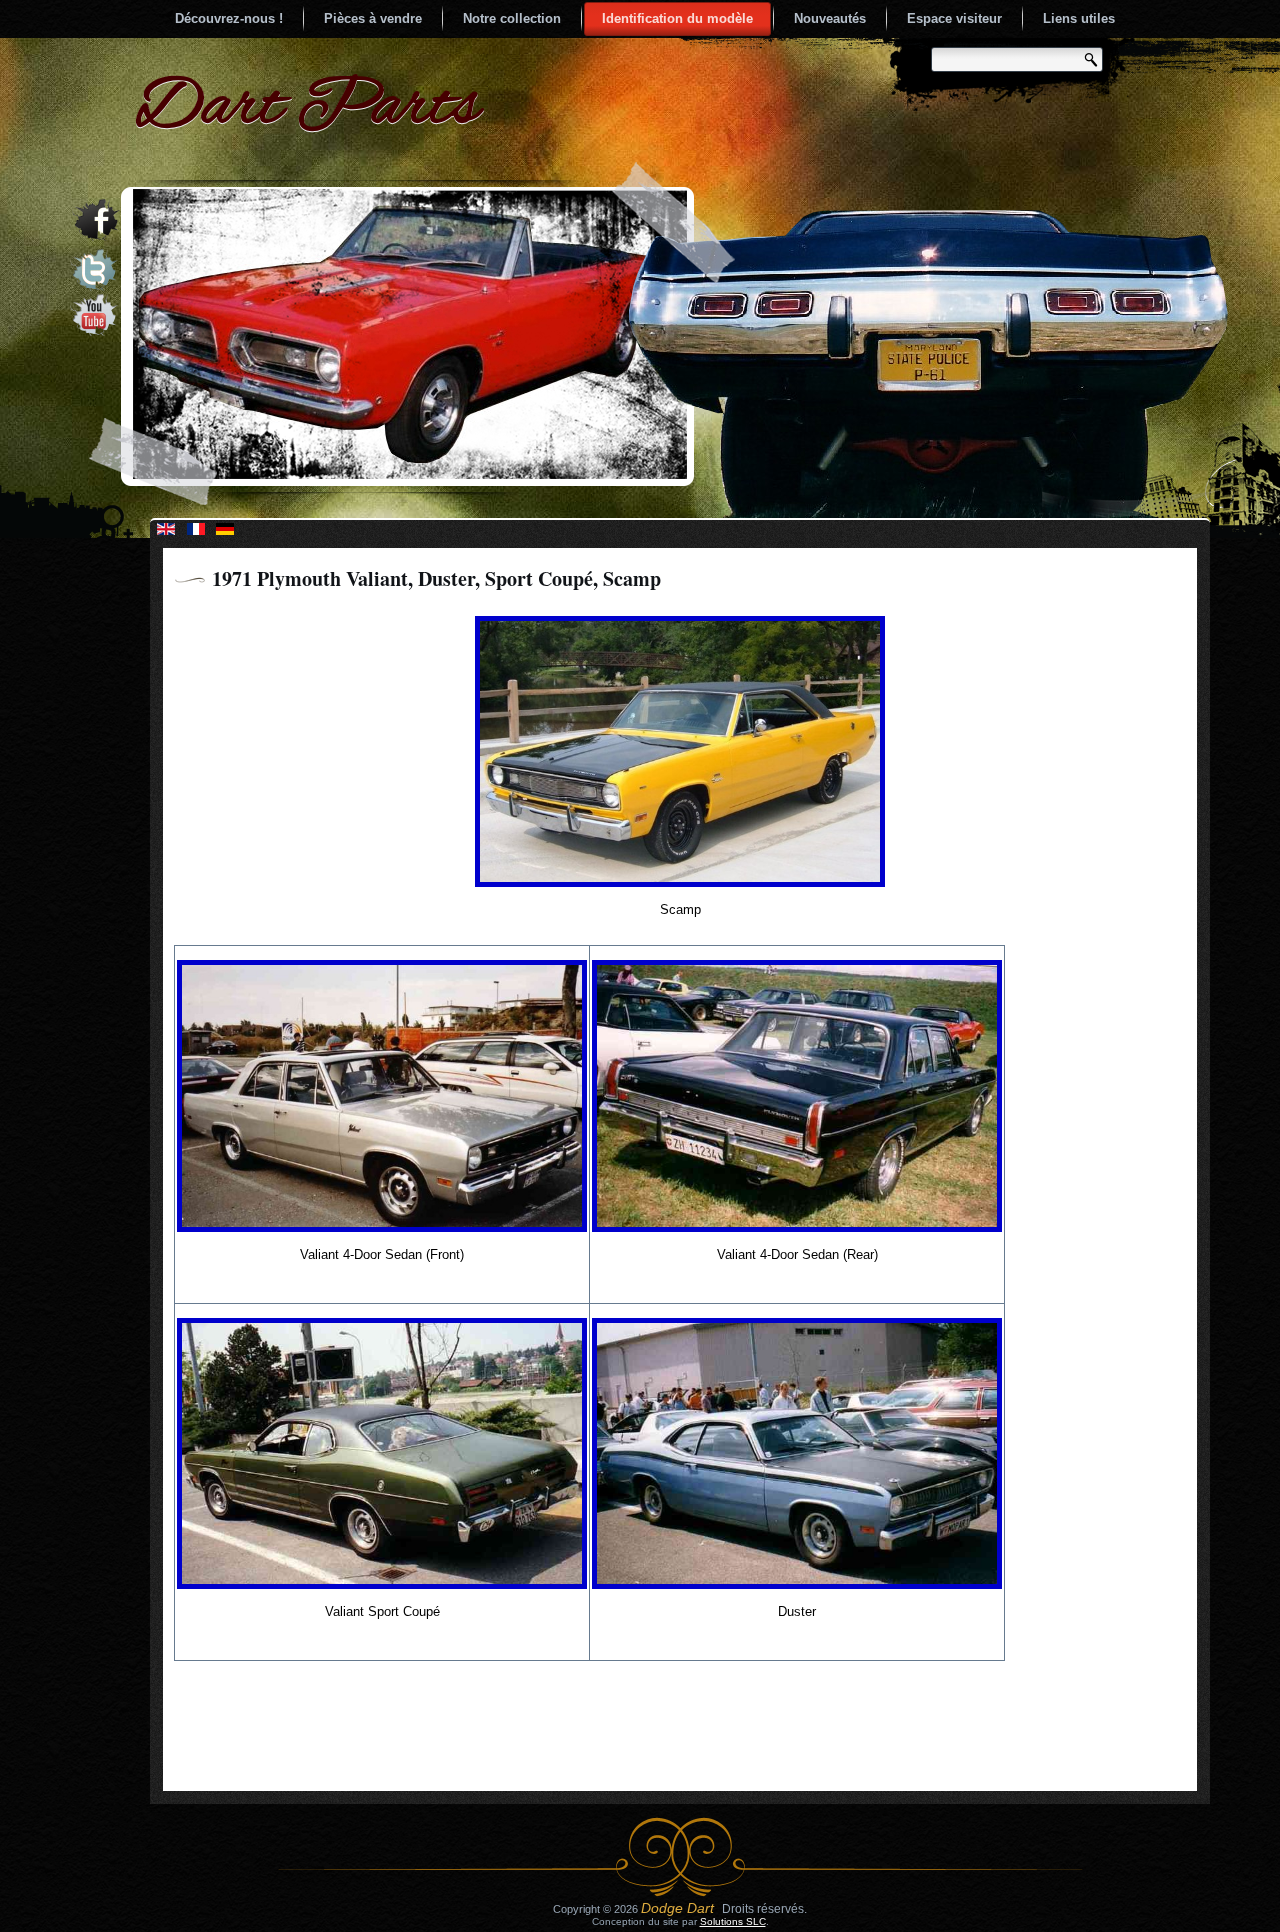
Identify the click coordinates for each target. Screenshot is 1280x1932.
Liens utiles (1079, 18)
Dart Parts (307, 108)
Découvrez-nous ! (229, 18)
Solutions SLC (733, 1921)
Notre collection (512, 18)
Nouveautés (830, 18)
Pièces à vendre (373, 18)
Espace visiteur (954, 18)
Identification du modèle (677, 18)
